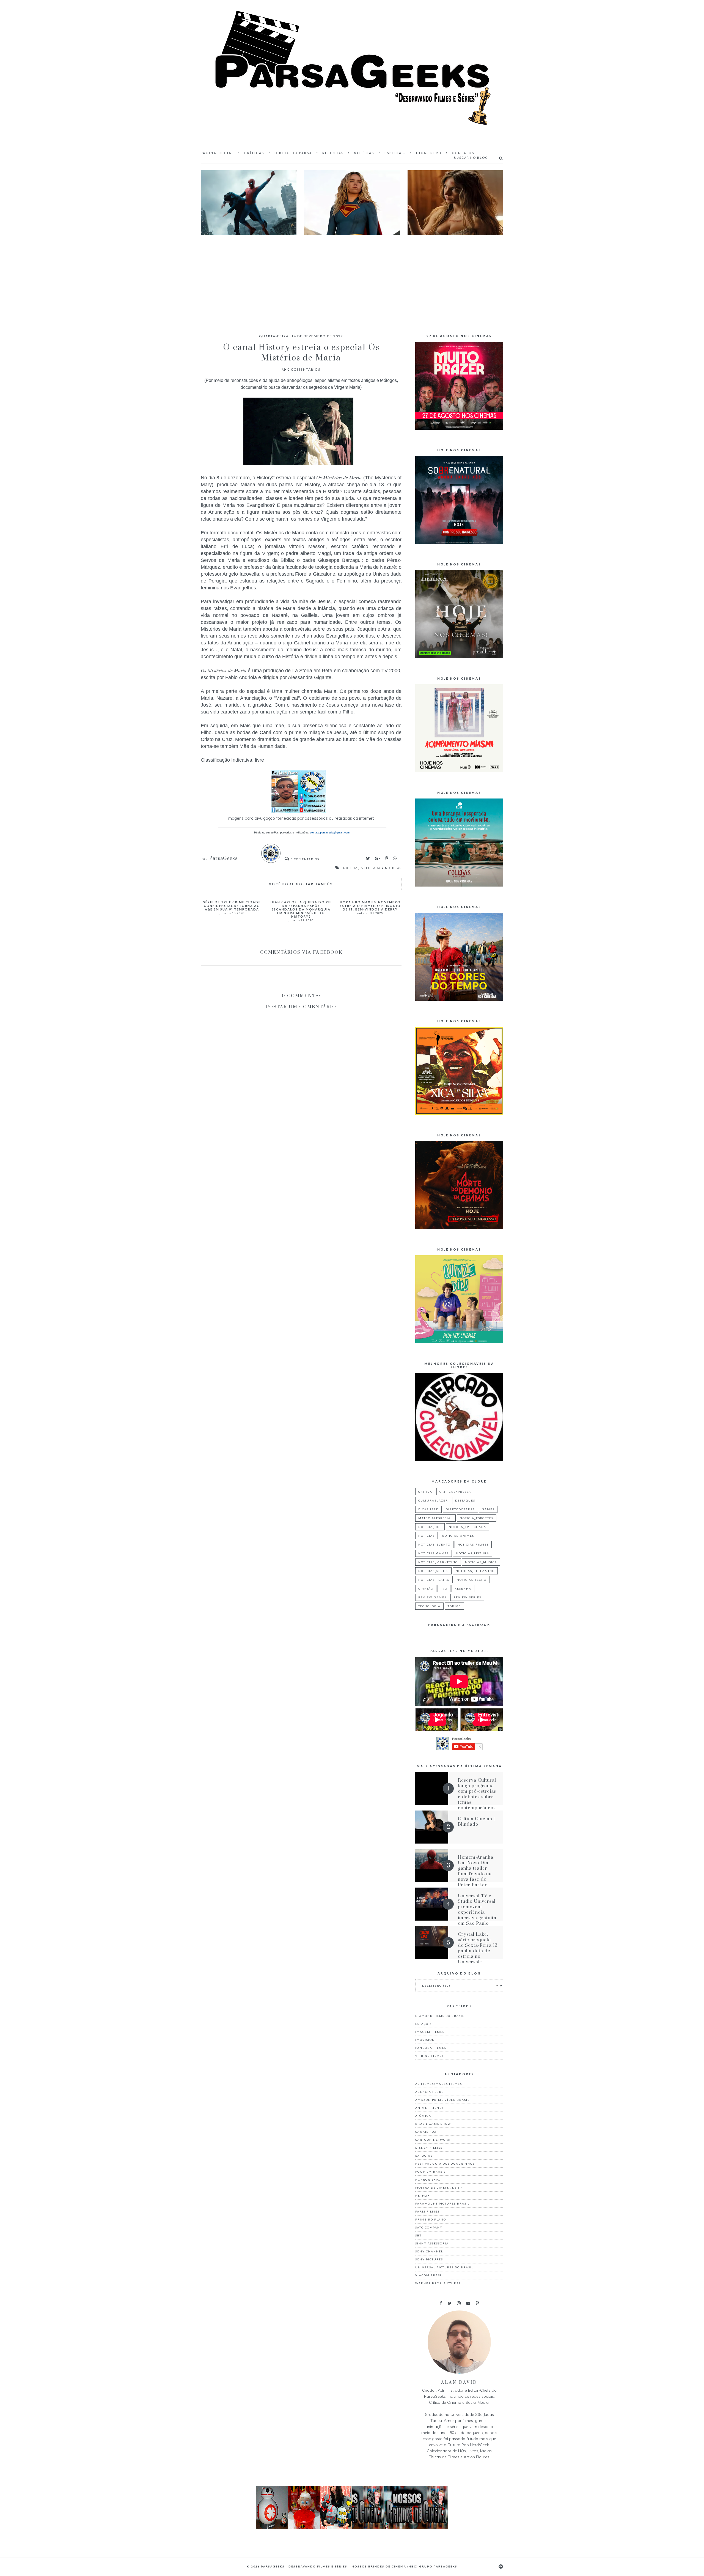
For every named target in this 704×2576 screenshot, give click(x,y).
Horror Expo (428, 2180)
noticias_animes (458, 1536)
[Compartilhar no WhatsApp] (395, 858)
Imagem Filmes (430, 2032)
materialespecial (435, 1518)
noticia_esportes (477, 1518)
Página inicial (217, 153)
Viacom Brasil (429, 2275)
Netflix (423, 2195)
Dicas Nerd (429, 153)
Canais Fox (426, 2132)
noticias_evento (434, 1544)
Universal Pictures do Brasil (444, 2267)
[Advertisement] (352, 279)
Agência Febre (430, 2092)
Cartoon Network (433, 2140)
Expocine (424, 2156)
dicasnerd (428, 1509)
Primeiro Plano (431, 2219)
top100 (454, 1606)
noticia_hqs (430, 1527)
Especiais (395, 153)
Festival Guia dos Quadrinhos (445, 2164)
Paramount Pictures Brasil (442, 2203)
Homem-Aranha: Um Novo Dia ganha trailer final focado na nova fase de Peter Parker (476, 1871)
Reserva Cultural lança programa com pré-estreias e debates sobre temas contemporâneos (477, 1794)
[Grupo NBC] (352, 2528)
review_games (432, 1597)
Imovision (425, 2040)
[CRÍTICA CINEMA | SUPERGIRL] (352, 203)
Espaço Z (424, 2024)
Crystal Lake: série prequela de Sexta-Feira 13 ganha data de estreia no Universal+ (478, 1948)
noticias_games (434, 1553)
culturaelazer (433, 1500)
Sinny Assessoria (432, 2243)
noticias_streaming (475, 1571)
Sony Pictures (429, 2259)
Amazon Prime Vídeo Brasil (442, 2100)
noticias (393, 868)
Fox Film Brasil (431, 2172)
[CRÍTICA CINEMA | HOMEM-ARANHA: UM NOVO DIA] (249, 203)
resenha (463, 1588)
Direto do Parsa (293, 153)
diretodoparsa (460, 1509)
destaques (465, 1500)
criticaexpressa (455, 1492)
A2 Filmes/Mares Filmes (439, 2084)
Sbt (418, 2235)
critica (425, 1492)
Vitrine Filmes (430, 2056)
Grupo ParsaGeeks (438, 2566)
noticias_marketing (438, 1562)
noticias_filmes (473, 1544)
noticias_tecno (472, 1580)
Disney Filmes (429, 2148)
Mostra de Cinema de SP (439, 2187)
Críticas (254, 153)
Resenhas (333, 153)
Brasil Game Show (433, 2124)
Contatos (463, 153)
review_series (467, 1597)
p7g (444, 1588)
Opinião (426, 1588)
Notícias (364, 153)
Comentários (304, 369)
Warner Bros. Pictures (438, 2283)
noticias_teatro (434, 1580)
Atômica (423, 2116)
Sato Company (429, 2227)
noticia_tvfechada (362, 868)
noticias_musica (481, 1562)
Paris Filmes (427, 2211)
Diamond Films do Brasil (440, 2016)
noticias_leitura (473, 1553)
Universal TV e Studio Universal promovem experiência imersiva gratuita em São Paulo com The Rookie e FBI (477, 1915)
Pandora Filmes (431, 2048)
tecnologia (429, 1606)
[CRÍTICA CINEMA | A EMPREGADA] (455, 203)
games (488, 1509)
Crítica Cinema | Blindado (476, 1822)
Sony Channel (429, 2251)
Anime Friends (430, 2108)
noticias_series (433, 1571)
